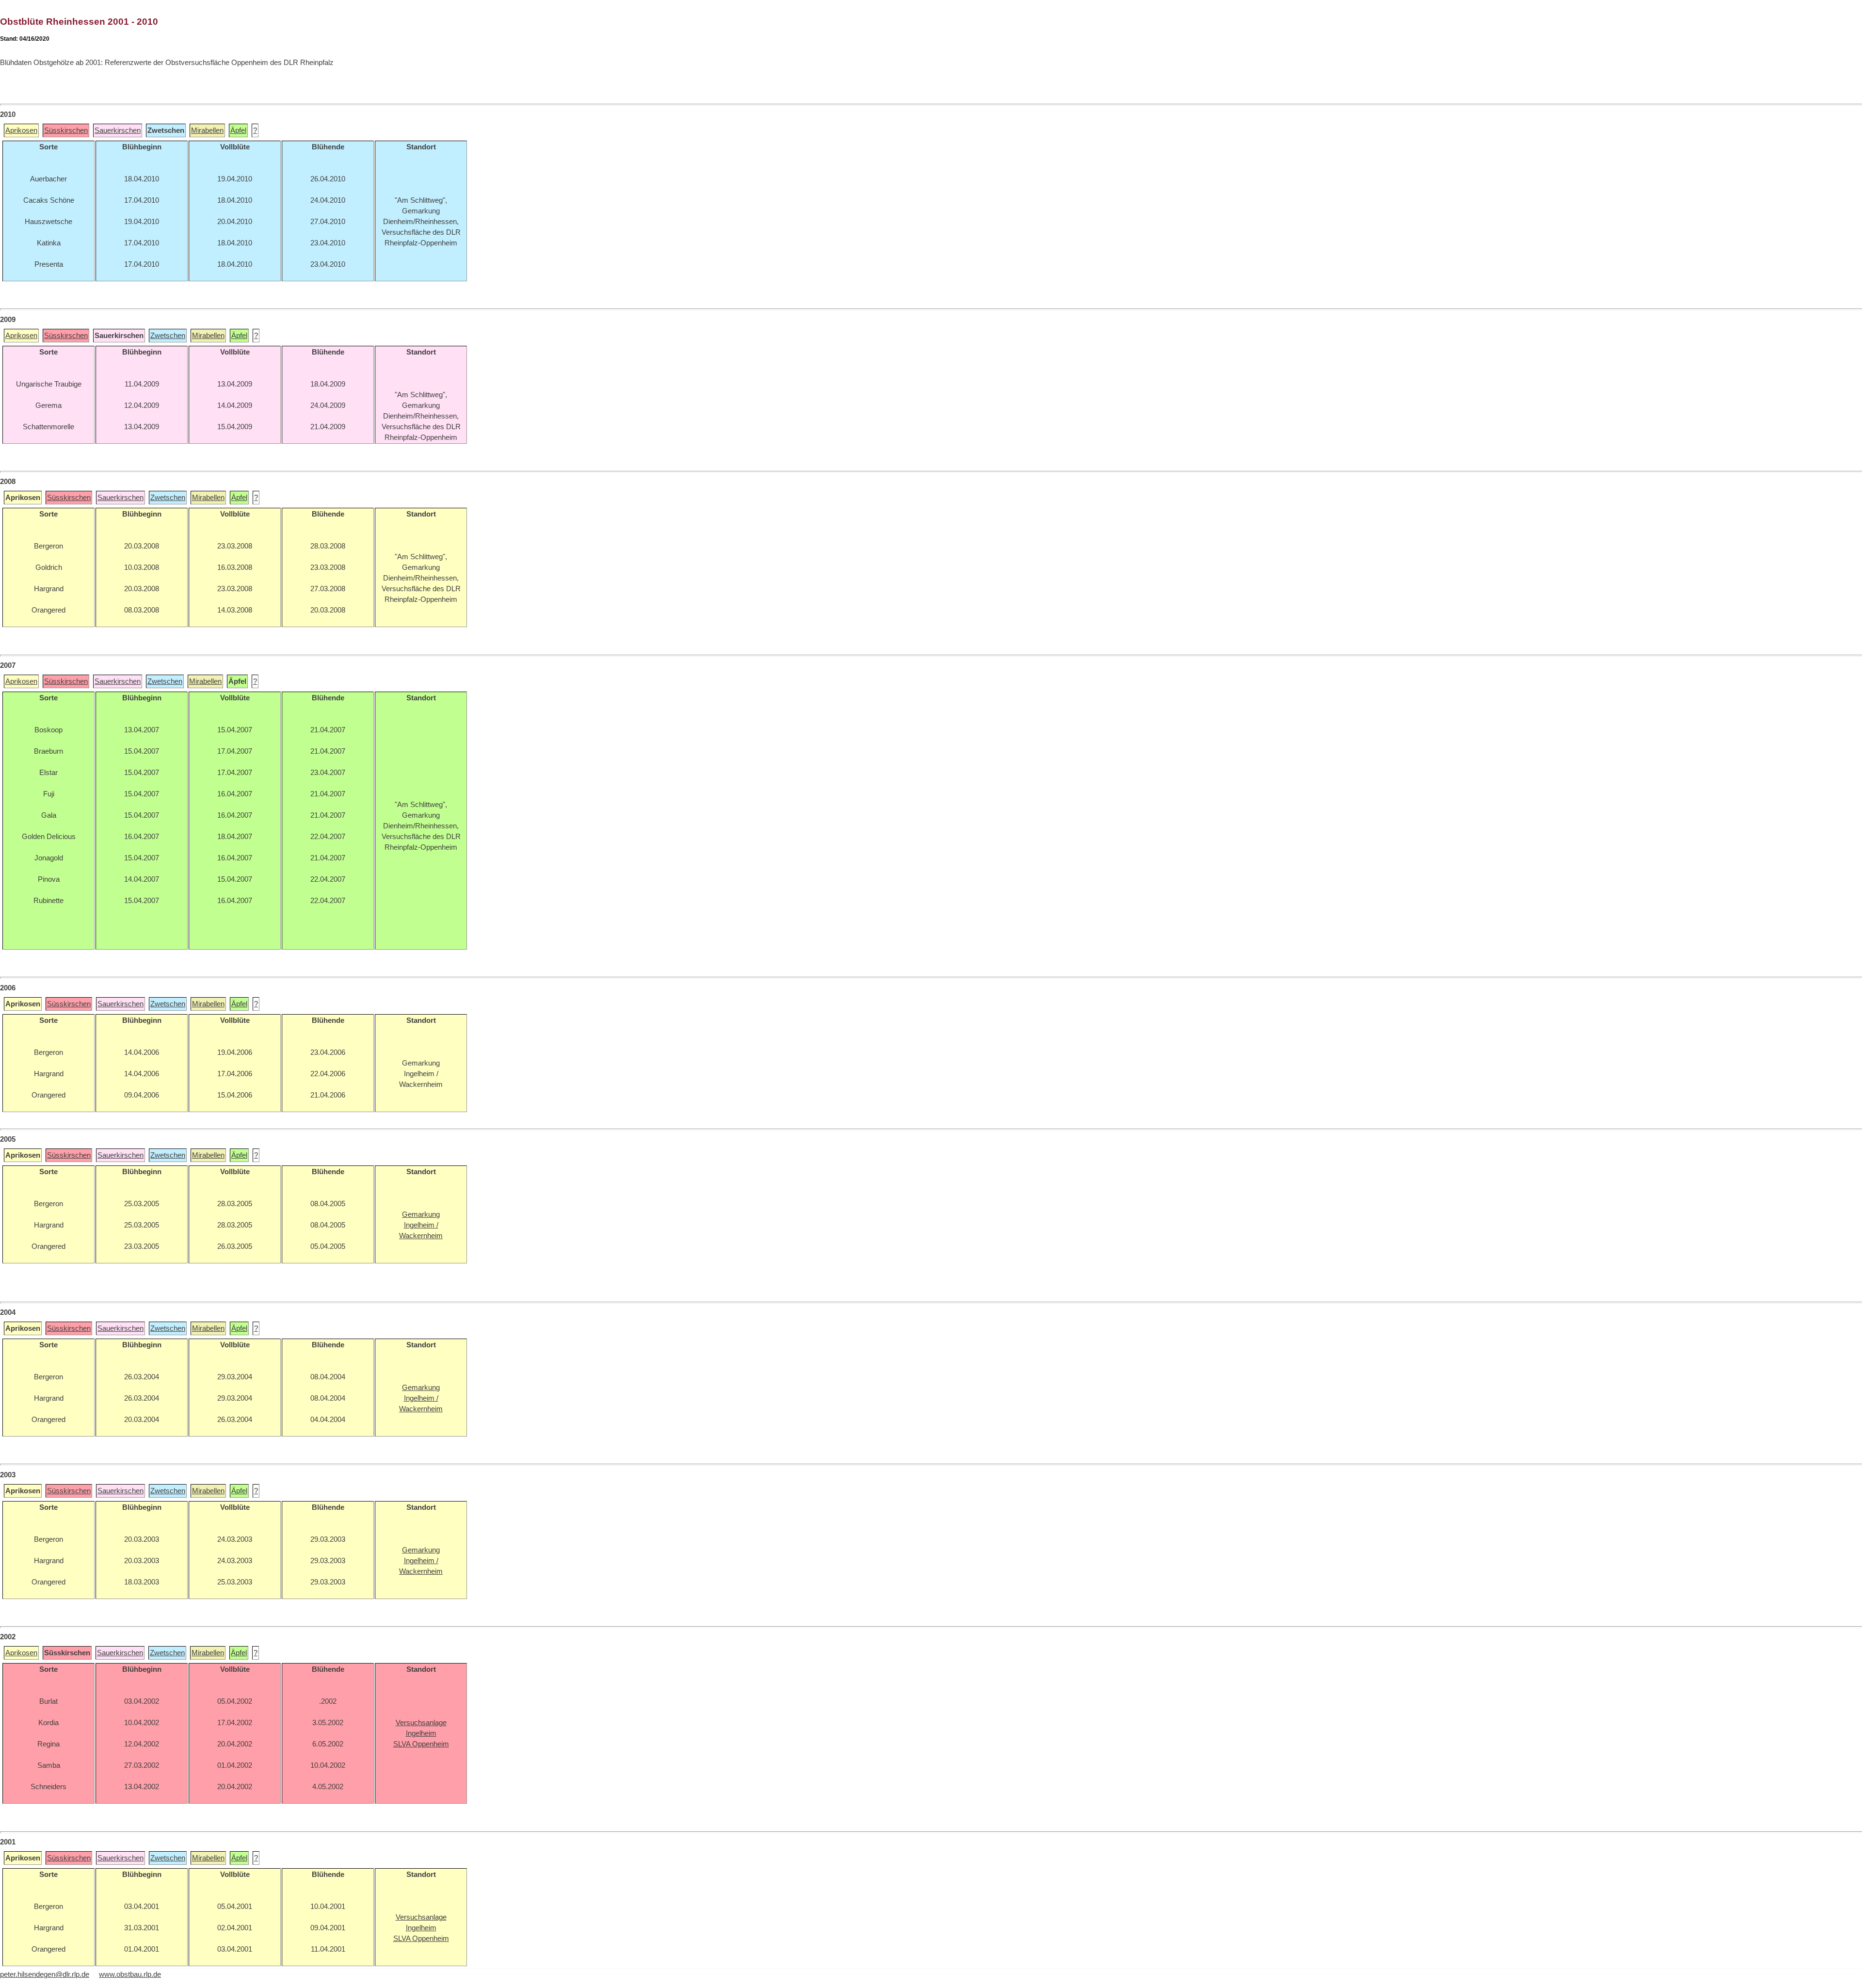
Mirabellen (207, 130)
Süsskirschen (66, 130)
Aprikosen (21, 130)
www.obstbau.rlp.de (130, 1974)
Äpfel (238, 130)
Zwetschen (168, 336)
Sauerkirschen (118, 130)
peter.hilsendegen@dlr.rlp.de (45, 1974)
